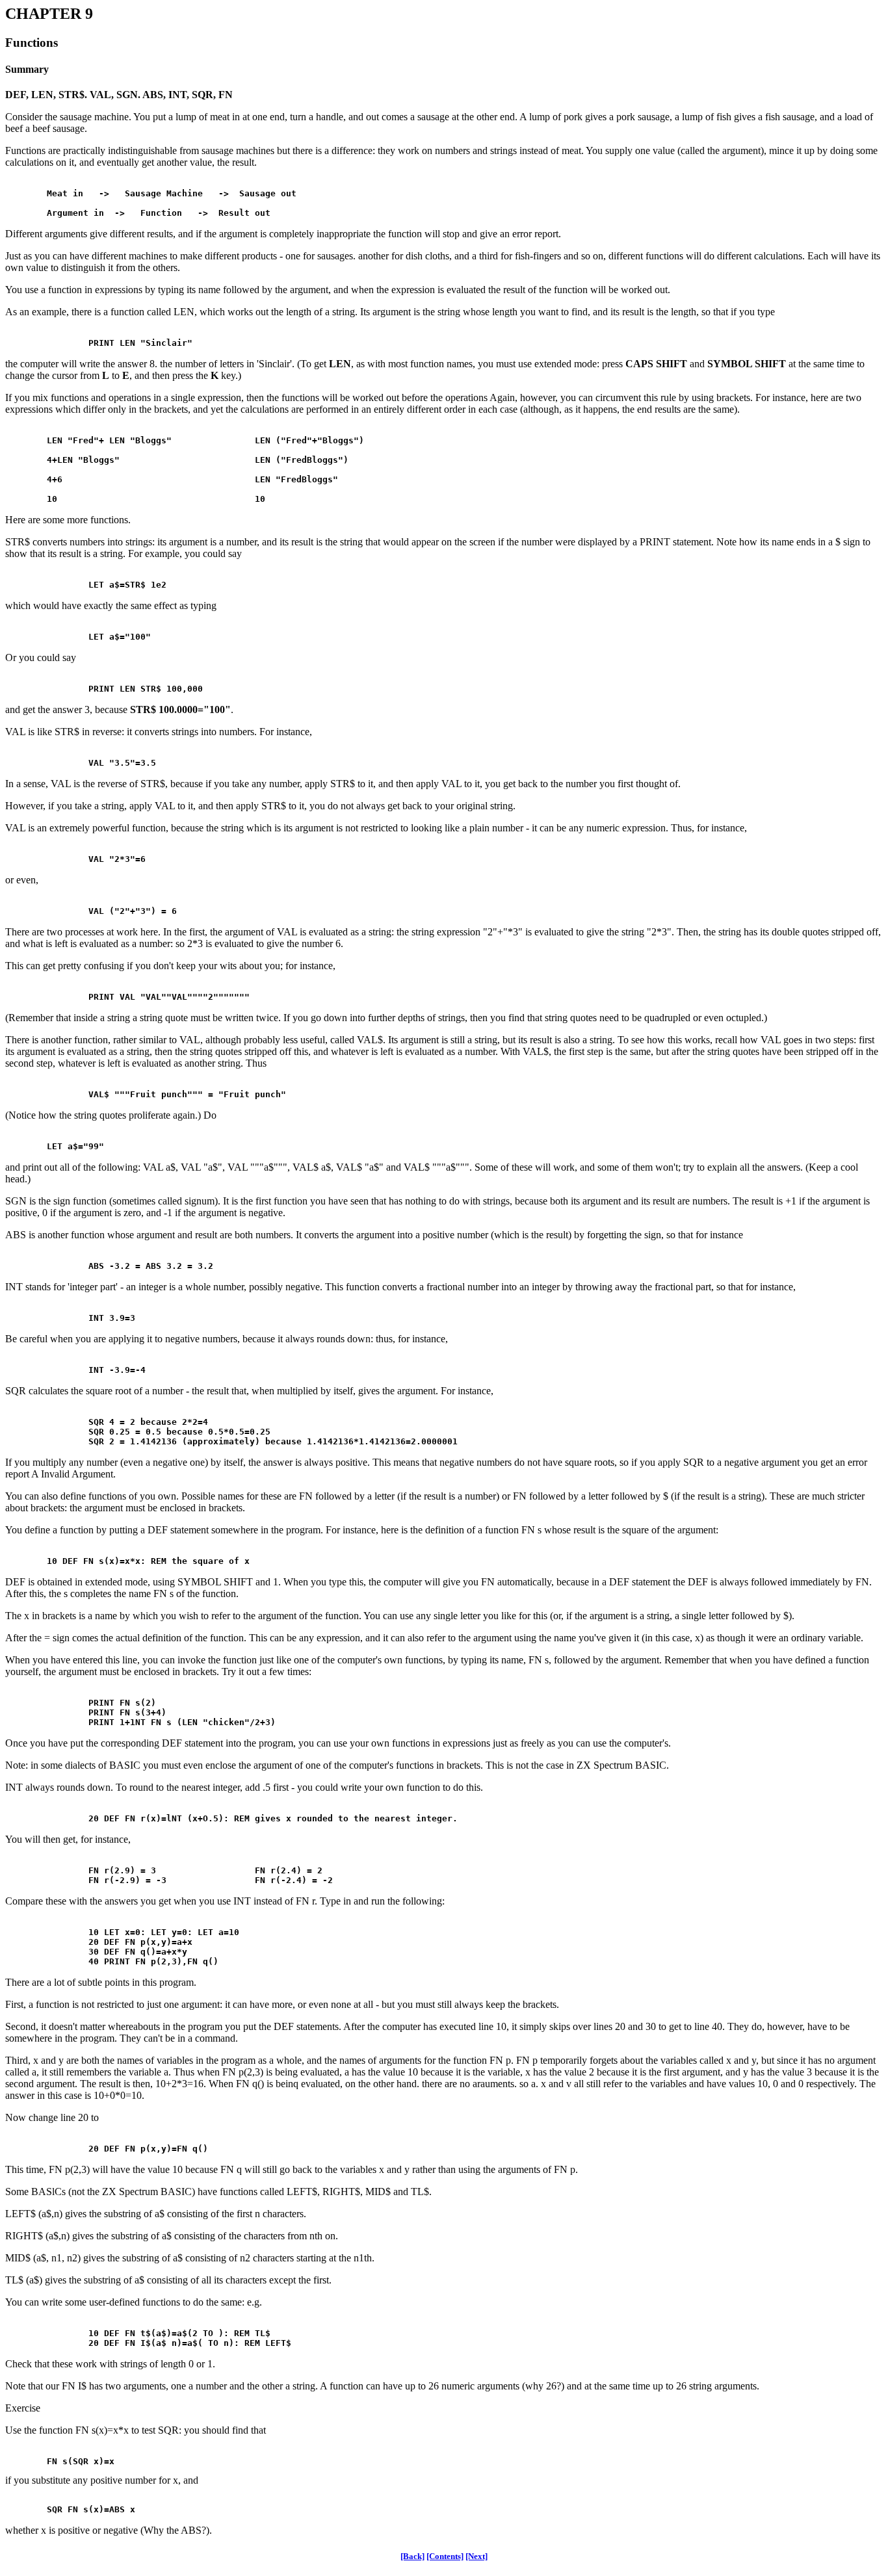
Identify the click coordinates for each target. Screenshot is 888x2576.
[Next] (477, 2556)
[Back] (412, 2556)
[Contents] (445, 2556)
